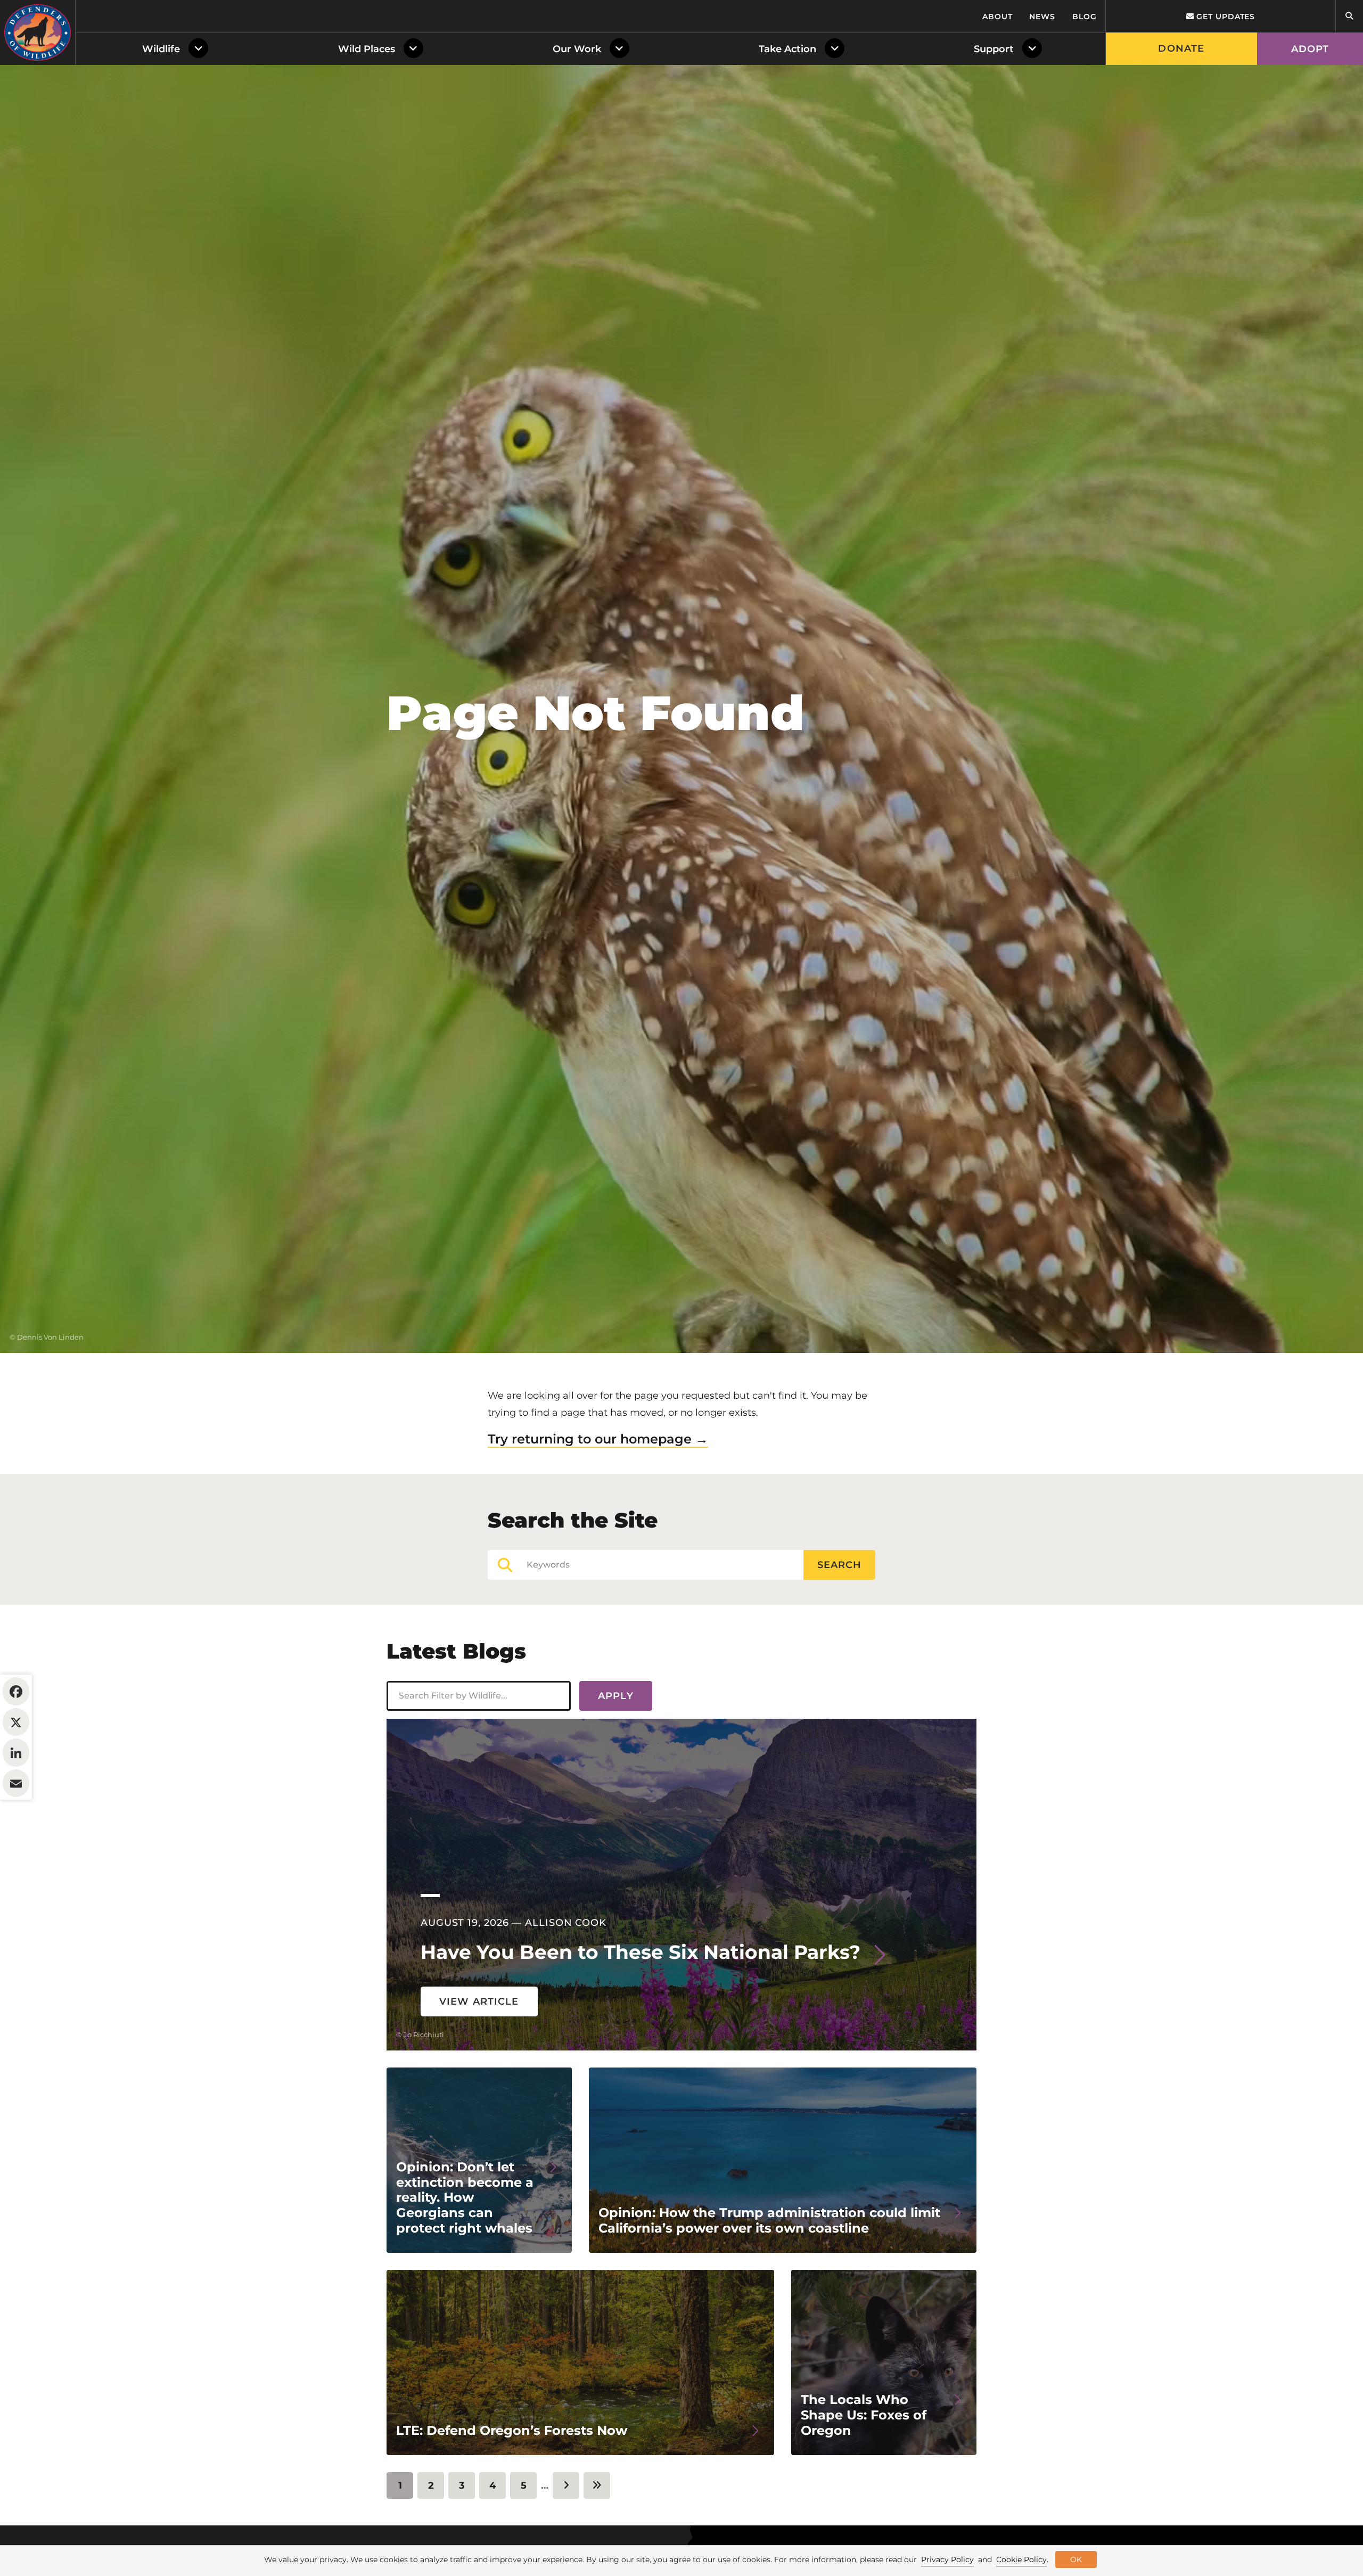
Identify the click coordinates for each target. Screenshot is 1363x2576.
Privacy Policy (947, 2559)
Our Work (577, 49)
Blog (1085, 17)
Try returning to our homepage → (598, 1439)
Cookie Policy (1021, 2559)
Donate (1181, 48)
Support (994, 49)
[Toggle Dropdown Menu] (200, 49)
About (997, 17)
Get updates (1224, 17)
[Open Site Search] (1349, 16)
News (1042, 17)
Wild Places (367, 49)
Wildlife (161, 49)
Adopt (1310, 49)
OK (1076, 2559)
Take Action (787, 49)
